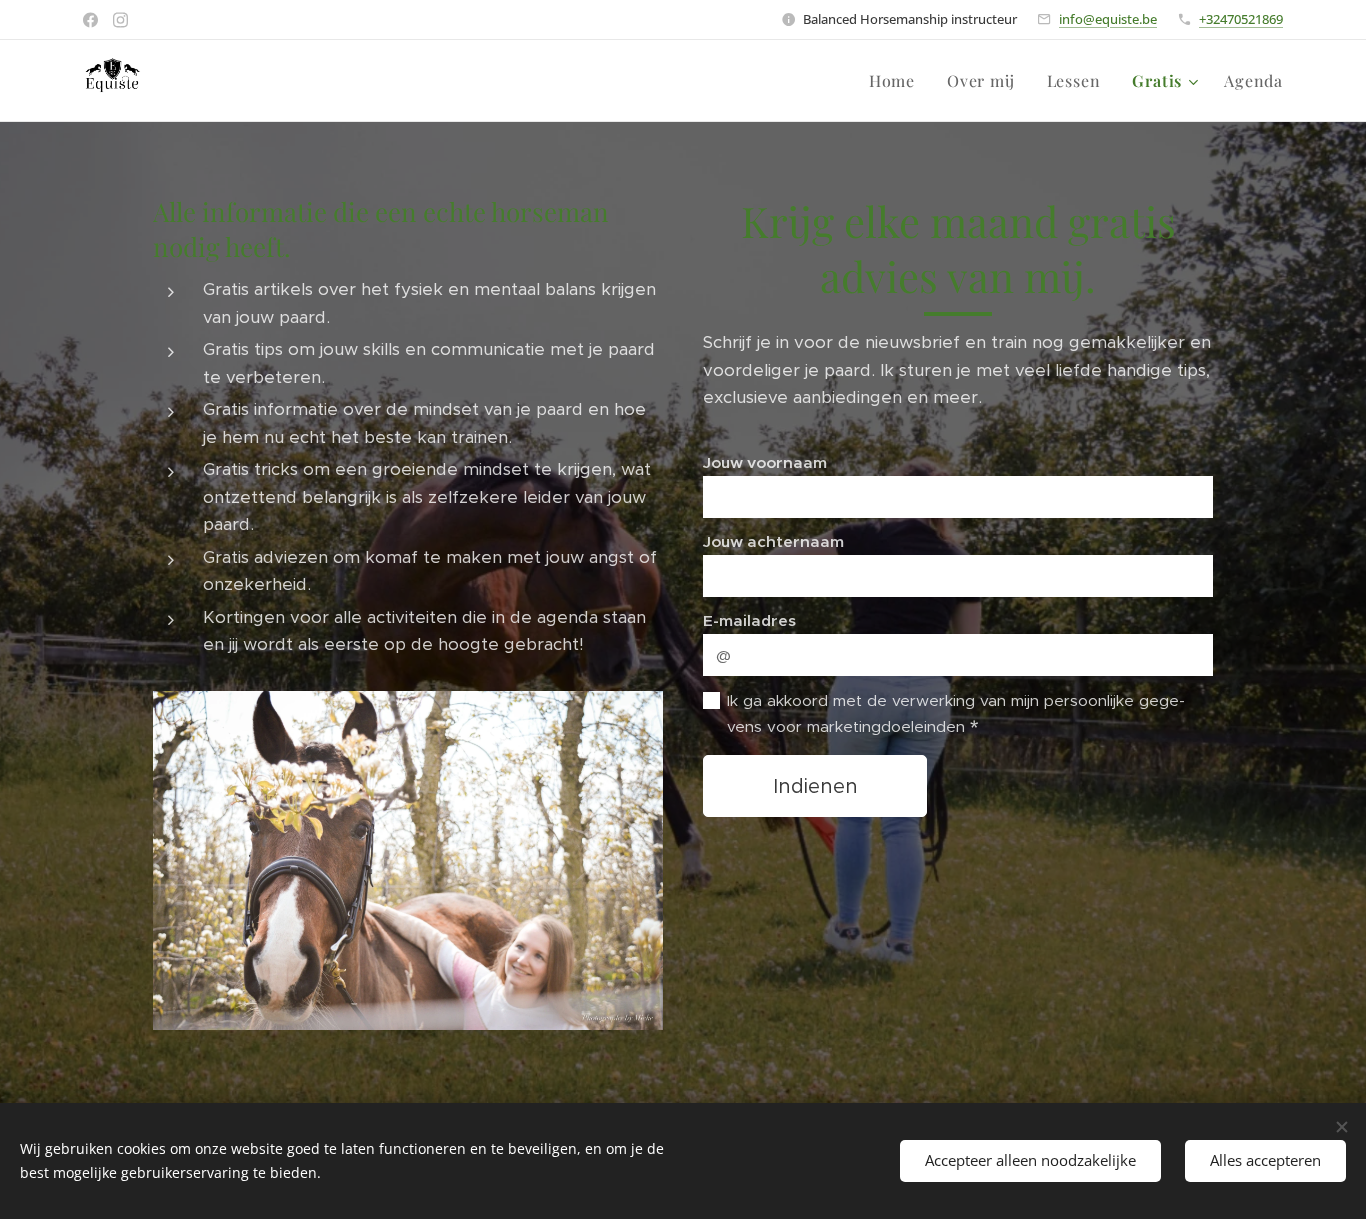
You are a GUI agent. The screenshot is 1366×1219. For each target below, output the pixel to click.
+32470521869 (1241, 19)
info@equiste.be (1108, 19)
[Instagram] (120, 20)
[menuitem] (897, 81)
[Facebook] (90, 20)
